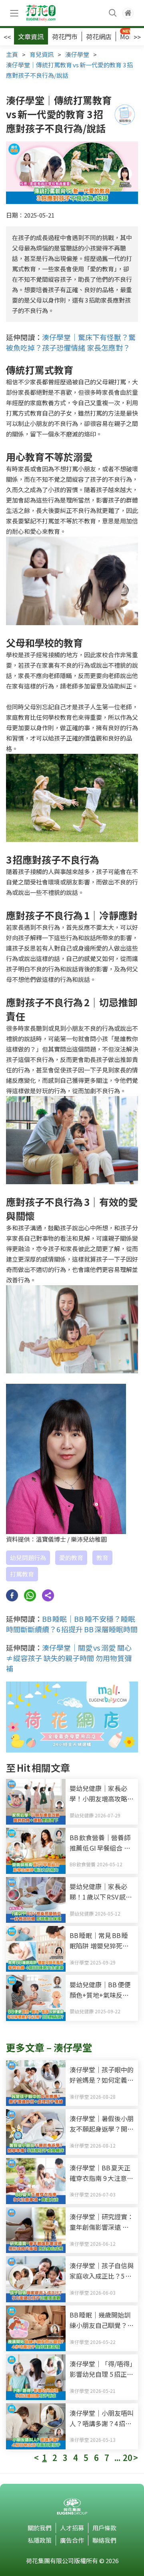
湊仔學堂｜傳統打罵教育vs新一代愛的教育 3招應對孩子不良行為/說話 (69, 70)
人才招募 (72, 2528)
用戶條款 (104, 2528)
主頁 (12, 54)
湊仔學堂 (77, 54)
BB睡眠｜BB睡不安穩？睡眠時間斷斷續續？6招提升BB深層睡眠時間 (72, 1624)
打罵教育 (22, 1574)
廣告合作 (72, 2540)
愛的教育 (71, 1558)
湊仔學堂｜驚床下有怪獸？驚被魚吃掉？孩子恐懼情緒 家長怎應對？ (71, 342)
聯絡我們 (104, 2540)
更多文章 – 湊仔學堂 (49, 2047)
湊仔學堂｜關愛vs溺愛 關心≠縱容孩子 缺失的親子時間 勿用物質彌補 (69, 1658)
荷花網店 (99, 36)
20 (128, 2458)
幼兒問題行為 (28, 1558)
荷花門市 (65, 36)
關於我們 (40, 2528)
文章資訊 (31, 36)
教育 (102, 1558)
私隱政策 (40, 2540)
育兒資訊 (42, 54)
